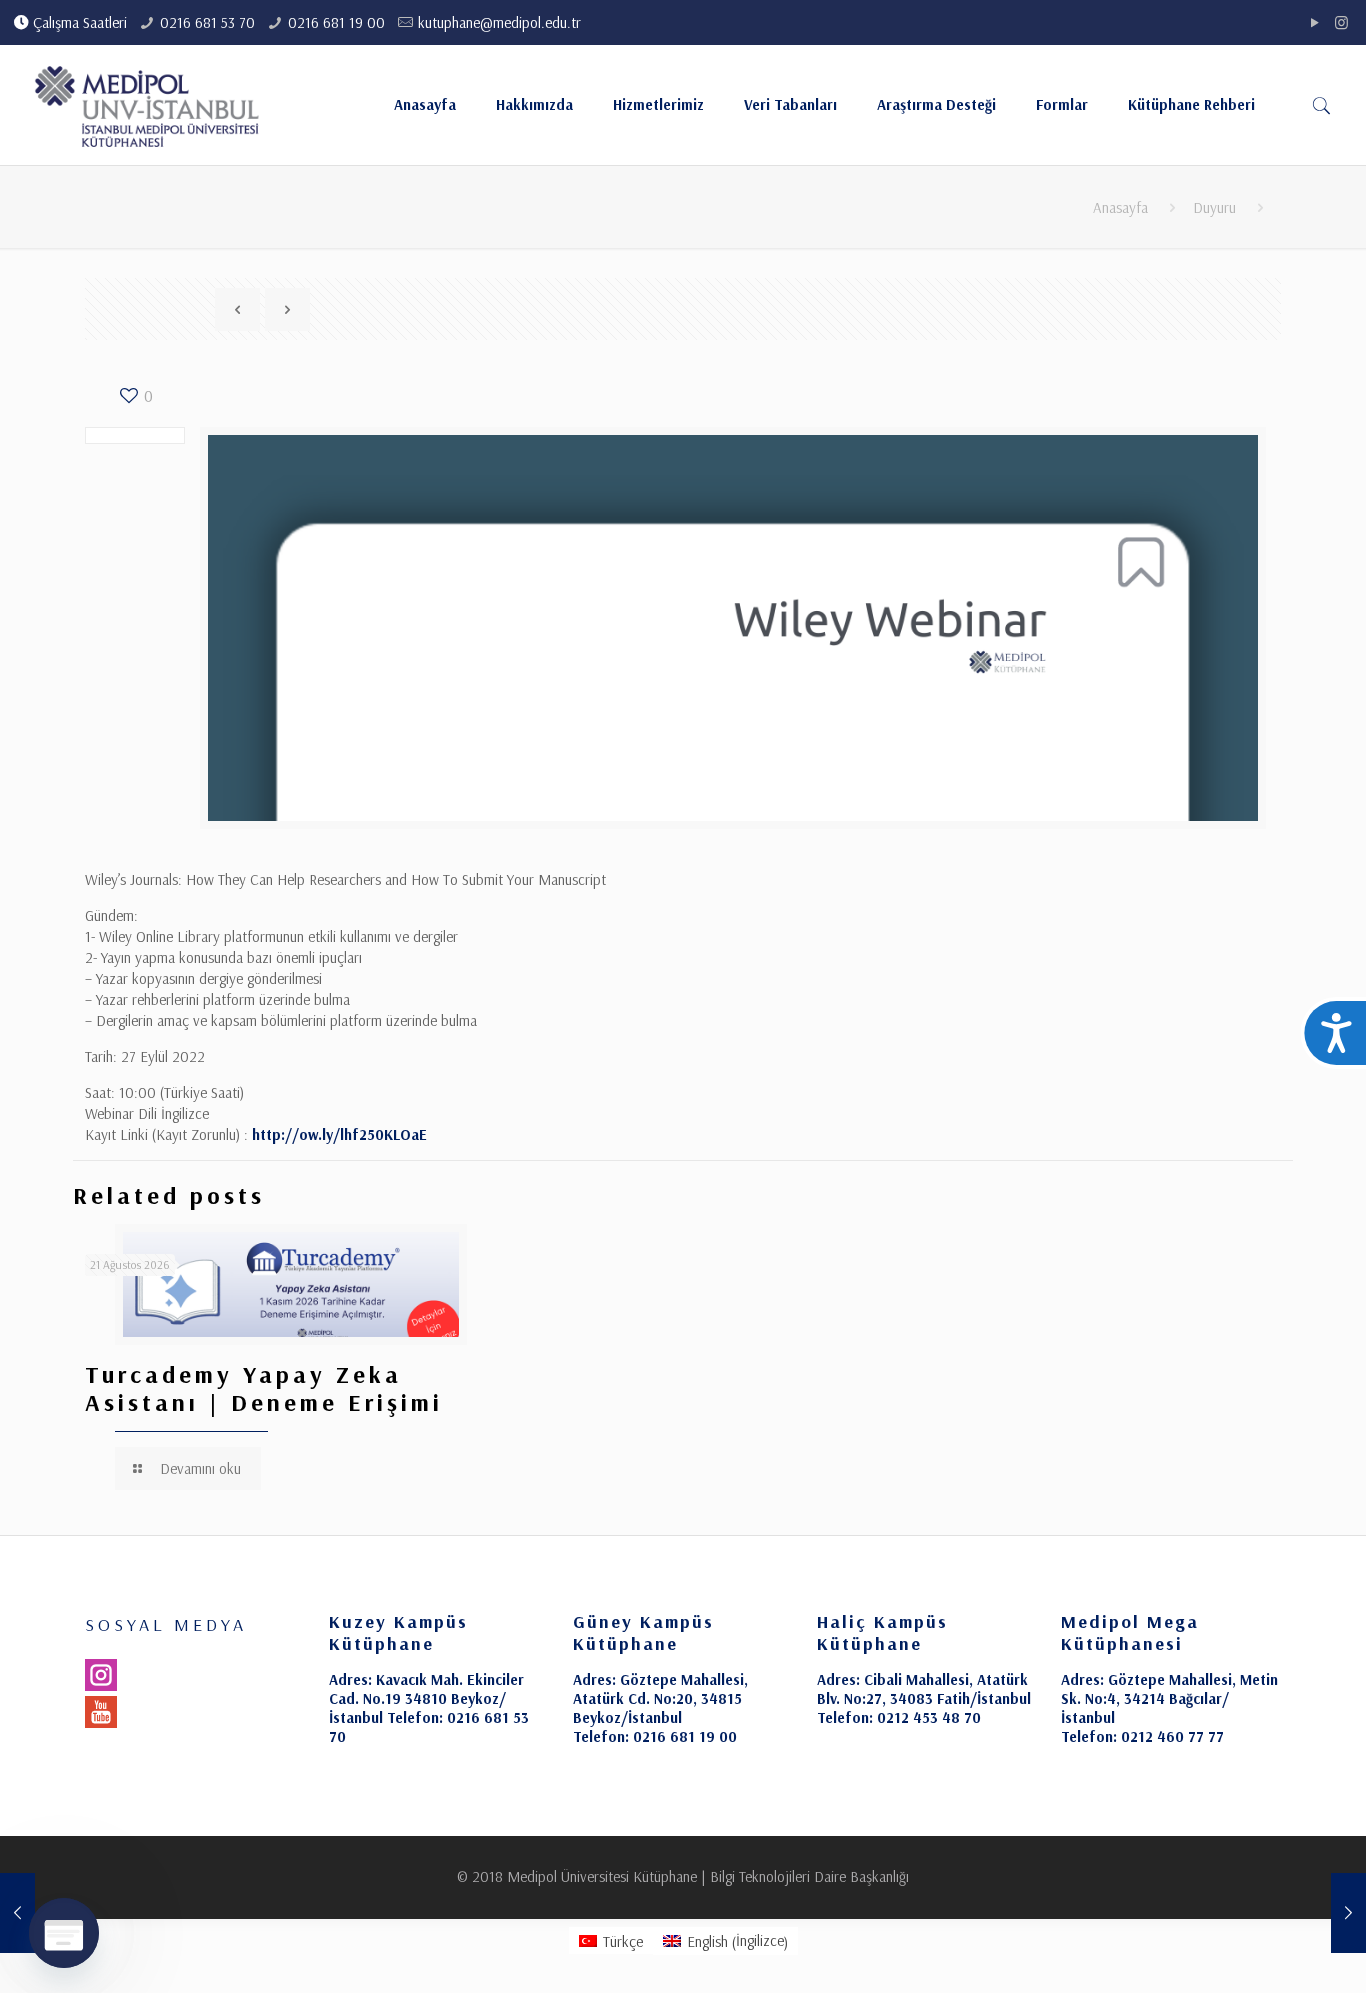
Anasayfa (1120, 207)
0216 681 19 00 (336, 22)
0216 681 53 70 (207, 22)
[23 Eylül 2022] (1348, 1913)
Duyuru (1214, 207)
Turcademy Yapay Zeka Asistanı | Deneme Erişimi (264, 1388)
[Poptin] (64, 1933)
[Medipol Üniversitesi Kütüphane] (147, 105)
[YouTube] (1314, 22)
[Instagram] (1341, 22)
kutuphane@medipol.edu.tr (499, 22)
